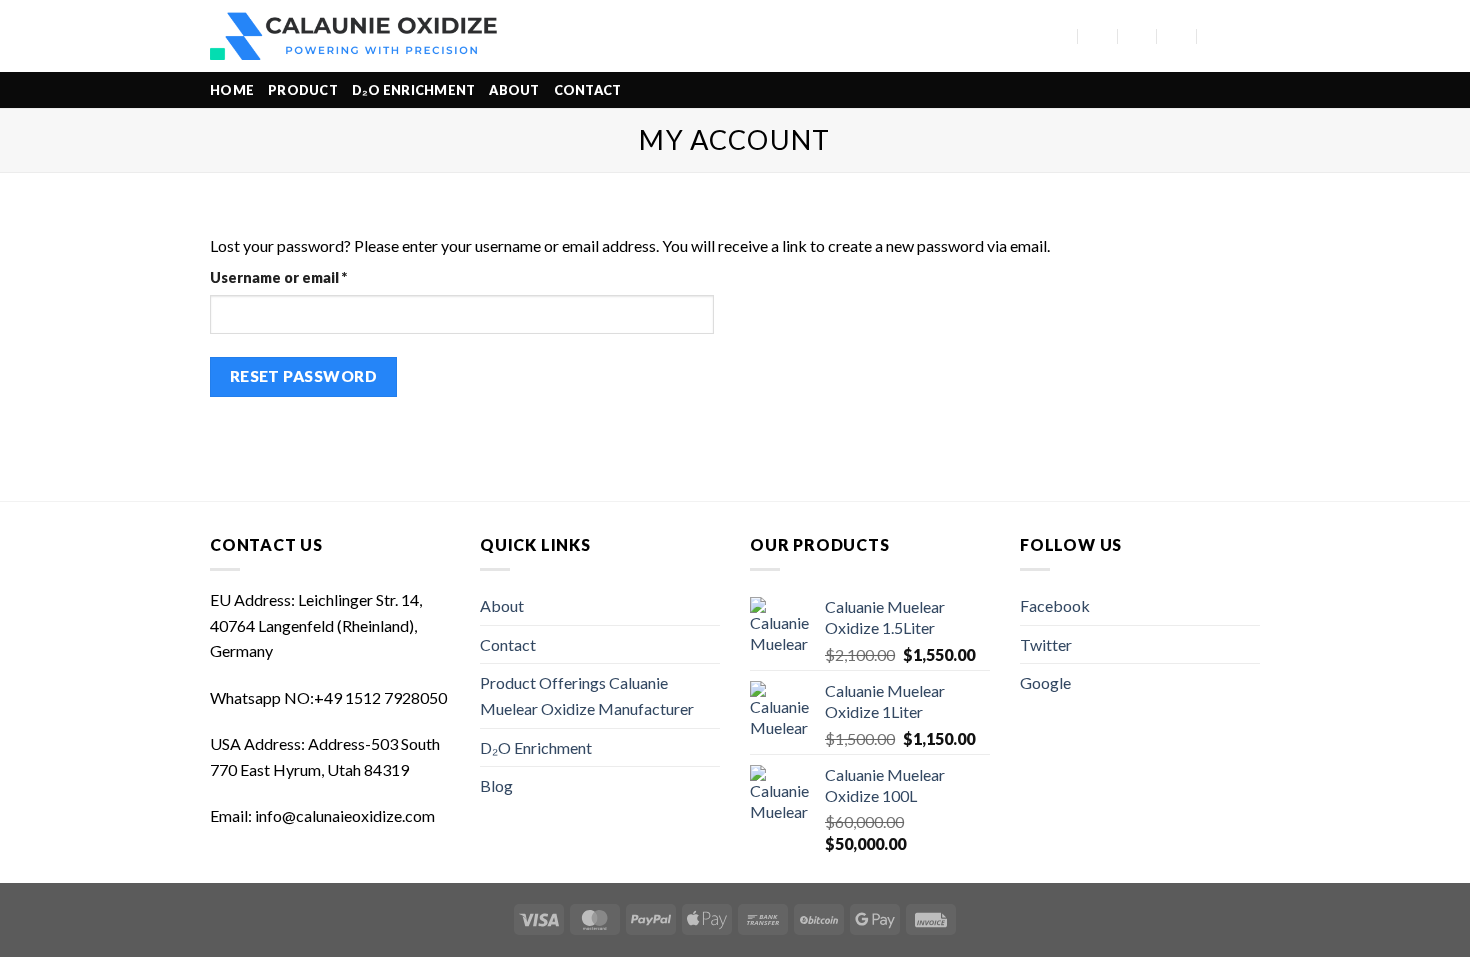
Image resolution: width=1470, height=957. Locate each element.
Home (232, 90)
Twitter (1046, 644)
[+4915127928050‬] (1177, 35)
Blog (496, 785)
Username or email (310, 277)
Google (1045, 682)
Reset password (304, 376)
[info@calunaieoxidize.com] (1098, 35)
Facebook (1055, 605)
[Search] (1028, 36)
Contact (588, 90)
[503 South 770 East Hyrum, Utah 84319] (1058, 35)
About (514, 90)
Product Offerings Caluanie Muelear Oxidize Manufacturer (587, 695)
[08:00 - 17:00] (1137, 35)
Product (303, 90)
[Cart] (1250, 36)
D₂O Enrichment (414, 90)
